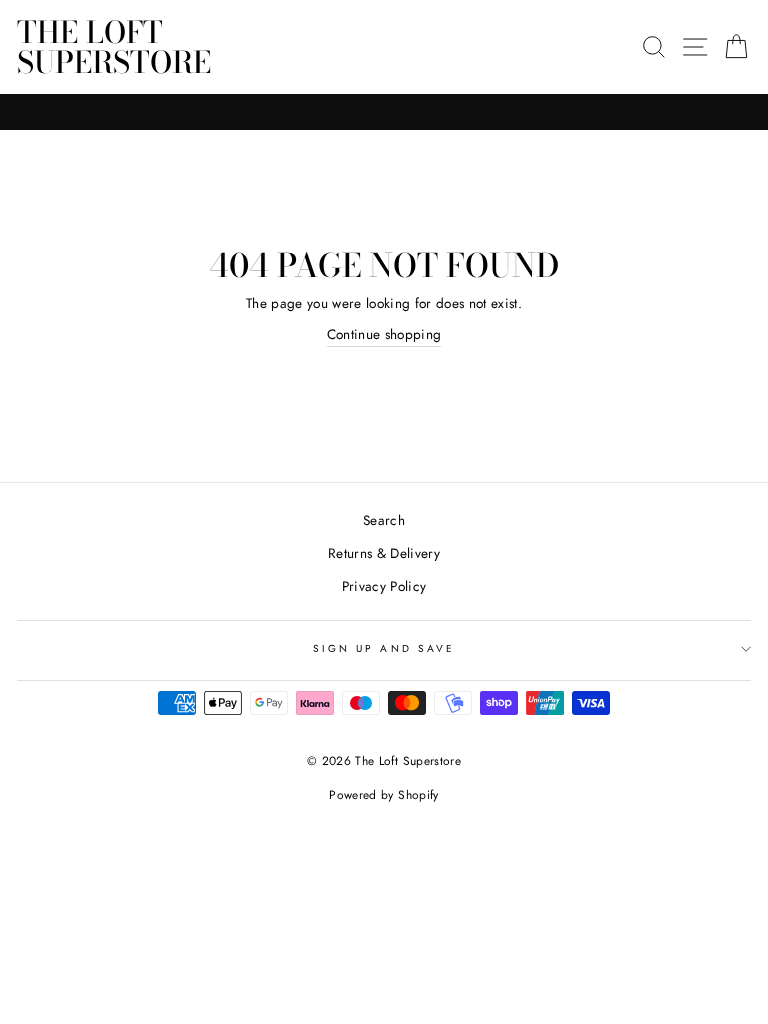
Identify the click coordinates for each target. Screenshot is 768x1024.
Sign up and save (384, 648)
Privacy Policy (384, 586)
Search (384, 520)
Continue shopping (384, 334)
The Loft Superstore (114, 47)
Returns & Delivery (384, 553)
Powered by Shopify (383, 795)
